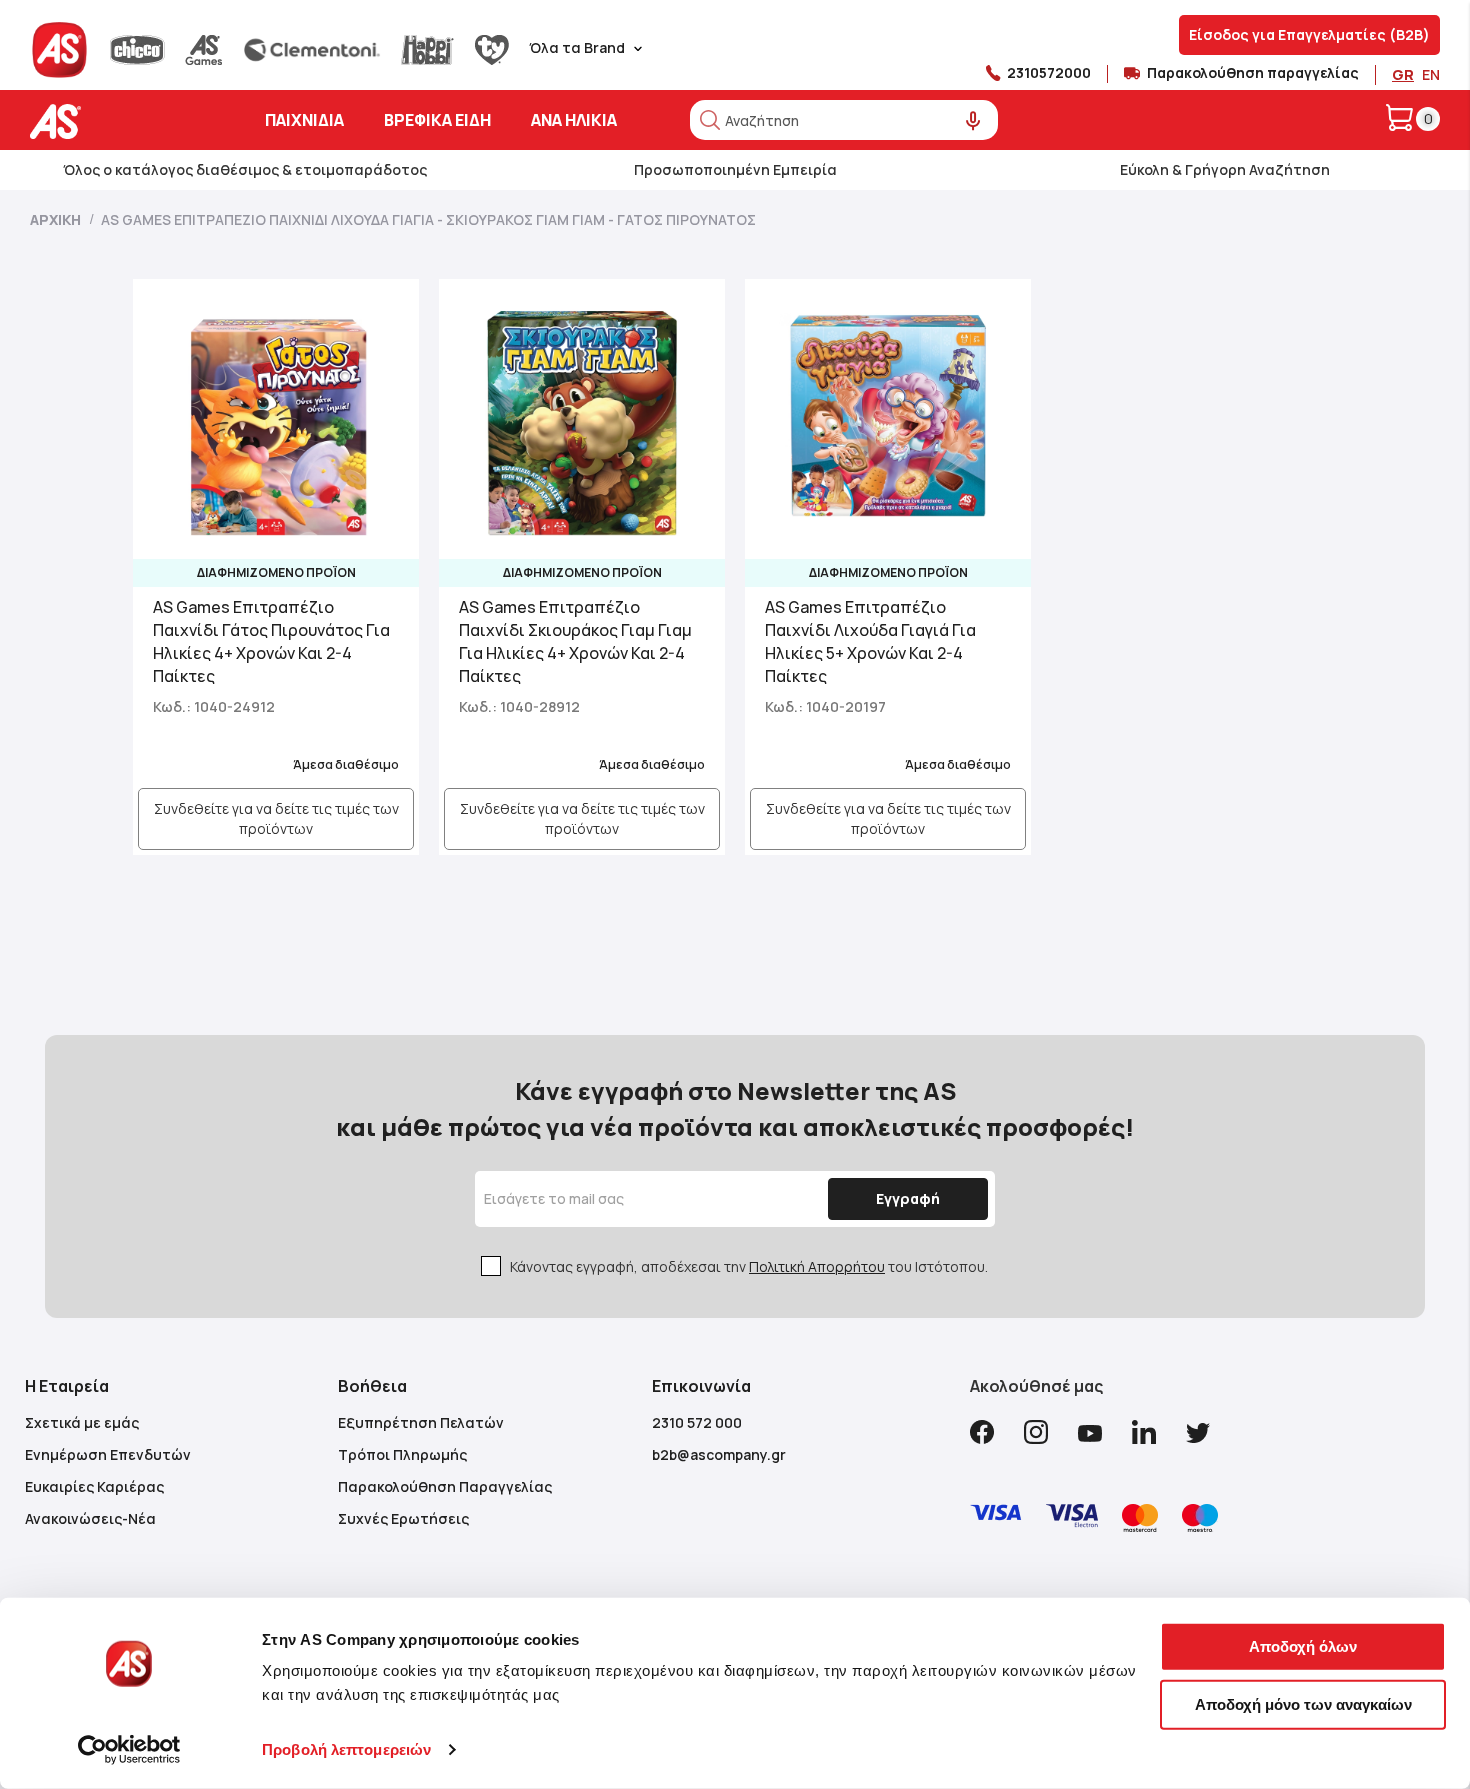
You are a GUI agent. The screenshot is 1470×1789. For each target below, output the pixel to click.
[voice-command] (973, 121)
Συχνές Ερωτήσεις (403, 1518)
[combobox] (844, 120)
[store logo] (117, 121)
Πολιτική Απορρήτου (817, 1266)
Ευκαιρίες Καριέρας (94, 1486)
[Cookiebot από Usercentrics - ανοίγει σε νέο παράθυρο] (129, 1750)
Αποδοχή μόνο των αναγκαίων (1303, 1703)
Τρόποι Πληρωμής (402, 1454)
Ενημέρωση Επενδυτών (108, 1454)
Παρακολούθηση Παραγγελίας (445, 1486)
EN (1431, 74)
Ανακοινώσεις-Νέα (90, 1518)
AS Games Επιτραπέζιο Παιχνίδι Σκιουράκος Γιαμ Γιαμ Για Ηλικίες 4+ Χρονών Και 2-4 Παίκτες (575, 641)
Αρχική (57, 219)
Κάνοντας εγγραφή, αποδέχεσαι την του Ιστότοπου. (749, 1266)
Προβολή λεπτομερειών (346, 1749)
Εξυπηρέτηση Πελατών (421, 1422)
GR (1403, 74)
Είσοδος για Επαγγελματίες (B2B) (1309, 34)
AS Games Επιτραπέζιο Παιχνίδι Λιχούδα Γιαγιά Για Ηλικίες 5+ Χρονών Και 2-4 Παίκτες (870, 641)
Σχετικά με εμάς (82, 1422)
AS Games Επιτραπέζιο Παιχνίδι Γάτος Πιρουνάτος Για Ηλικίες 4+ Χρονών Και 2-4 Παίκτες (271, 641)
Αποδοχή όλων (1303, 1646)
